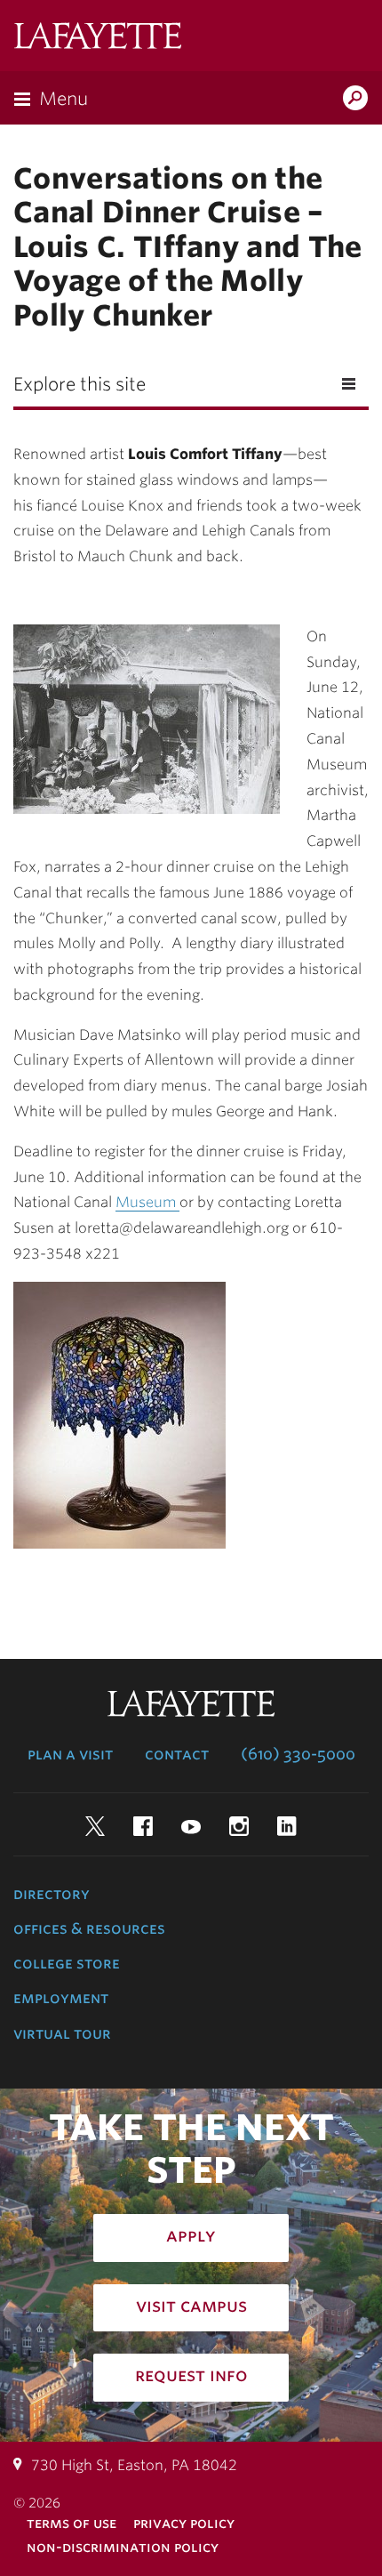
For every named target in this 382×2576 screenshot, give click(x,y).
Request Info (191, 2375)
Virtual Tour (62, 2033)
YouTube (191, 1826)
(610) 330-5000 (298, 1754)
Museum (147, 1202)
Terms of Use (72, 2523)
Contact (177, 1754)
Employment (61, 1998)
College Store (67, 1963)
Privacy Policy (184, 2523)
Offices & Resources (89, 1928)
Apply (191, 2235)
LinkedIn (287, 1826)
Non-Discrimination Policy (123, 2547)
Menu (64, 99)
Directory (52, 1894)
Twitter (95, 1826)
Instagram (239, 1826)
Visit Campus (191, 2306)
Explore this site (80, 384)
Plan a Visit (70, 1754)
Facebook (143, 1826)
